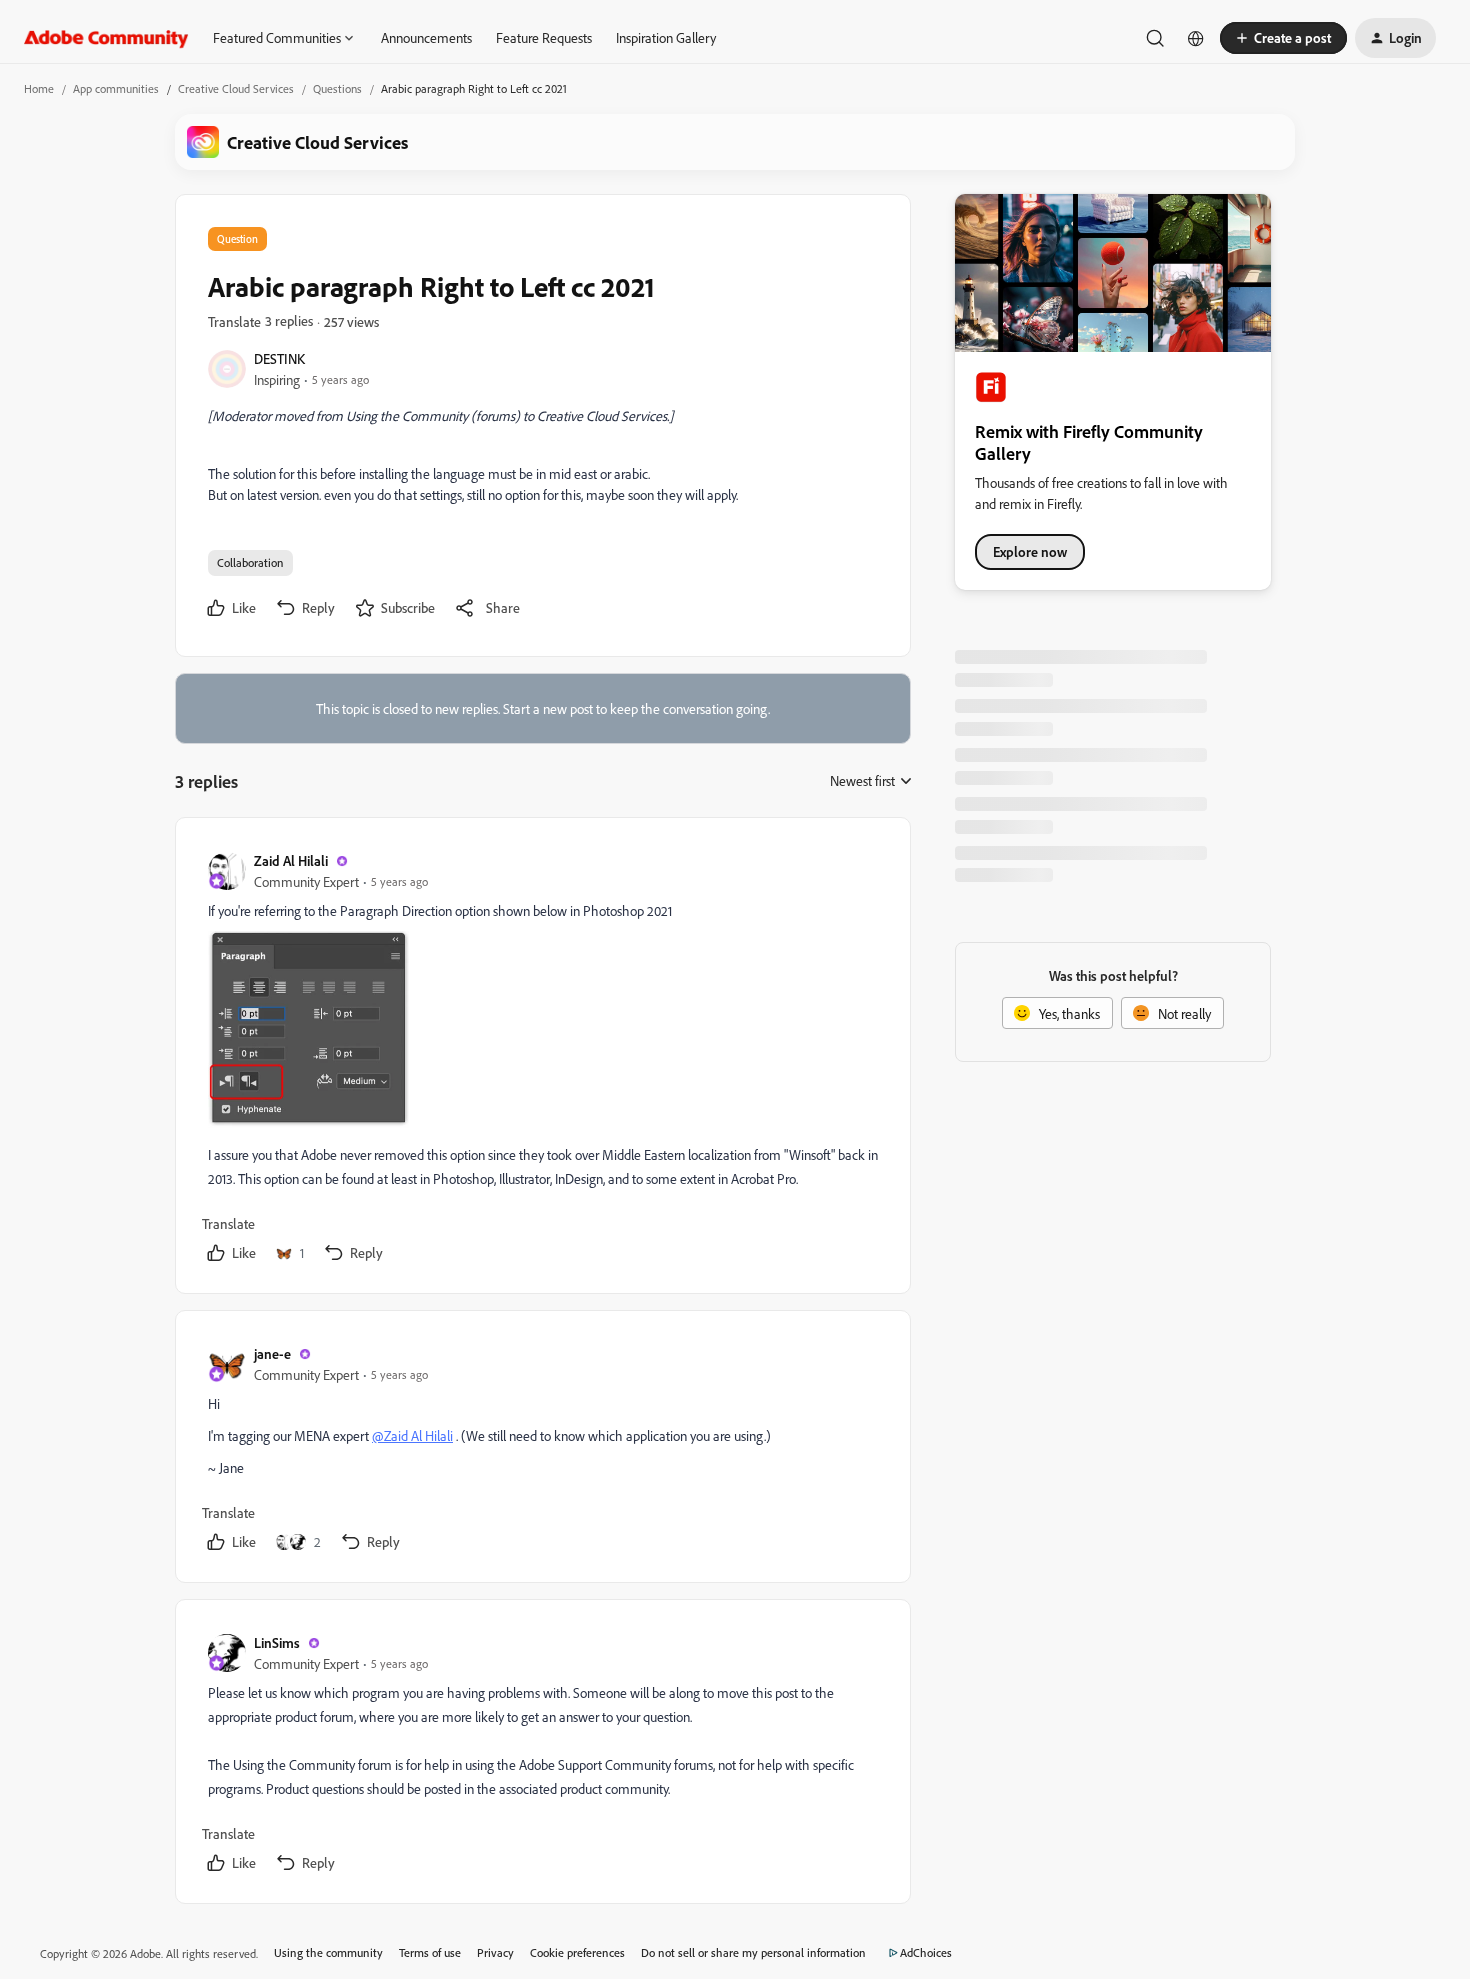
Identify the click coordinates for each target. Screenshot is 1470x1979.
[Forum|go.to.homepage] (106, 38)
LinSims (277, 1642)
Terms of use (430, 1952)
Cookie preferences (577, 1952)
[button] (1283, 38)
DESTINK (279, 358)
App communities (116, 88)
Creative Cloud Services (236, 88)
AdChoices (926, 1952)
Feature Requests (544, 37)
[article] (542, 1059)
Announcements (426, 37)
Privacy (495, 1952)
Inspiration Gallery (666, 37)
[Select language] (1196, 38)
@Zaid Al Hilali (412, 1435)
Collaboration (250, 562)
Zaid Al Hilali (291, 860)
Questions (337, 88)
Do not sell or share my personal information (753, 1952)
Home (39, 88)
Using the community (328, 1952)
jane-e (272, 1353)
